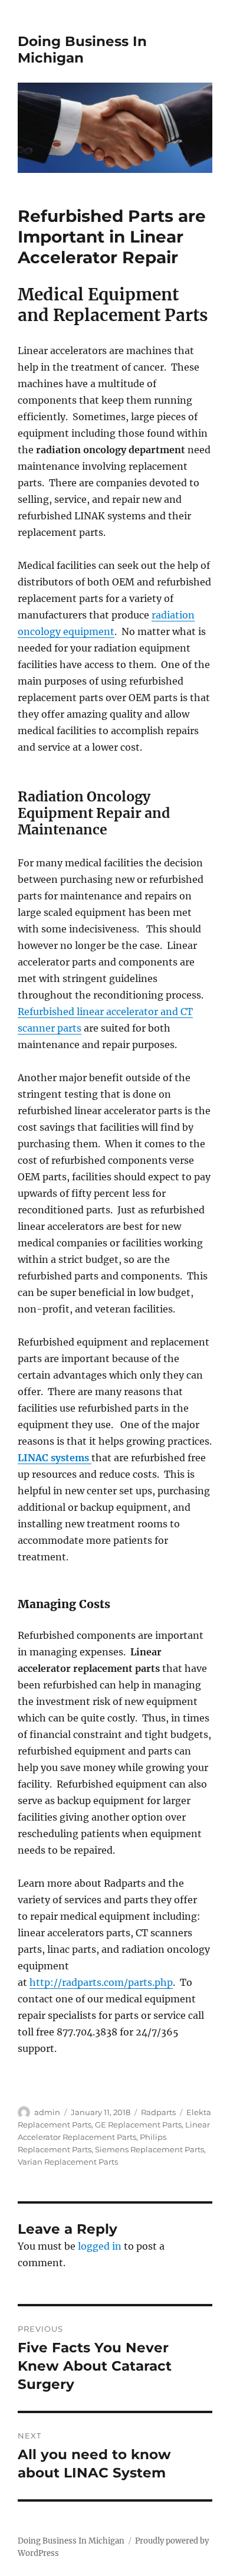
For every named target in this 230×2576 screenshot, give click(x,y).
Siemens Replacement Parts (149, 2149)
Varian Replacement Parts (68, 2162)
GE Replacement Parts (138, 2125)
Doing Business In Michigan (82, 50)
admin (47, 2112)
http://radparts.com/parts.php (101, 1982)
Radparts (158, 2112)
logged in (100, 2246)
